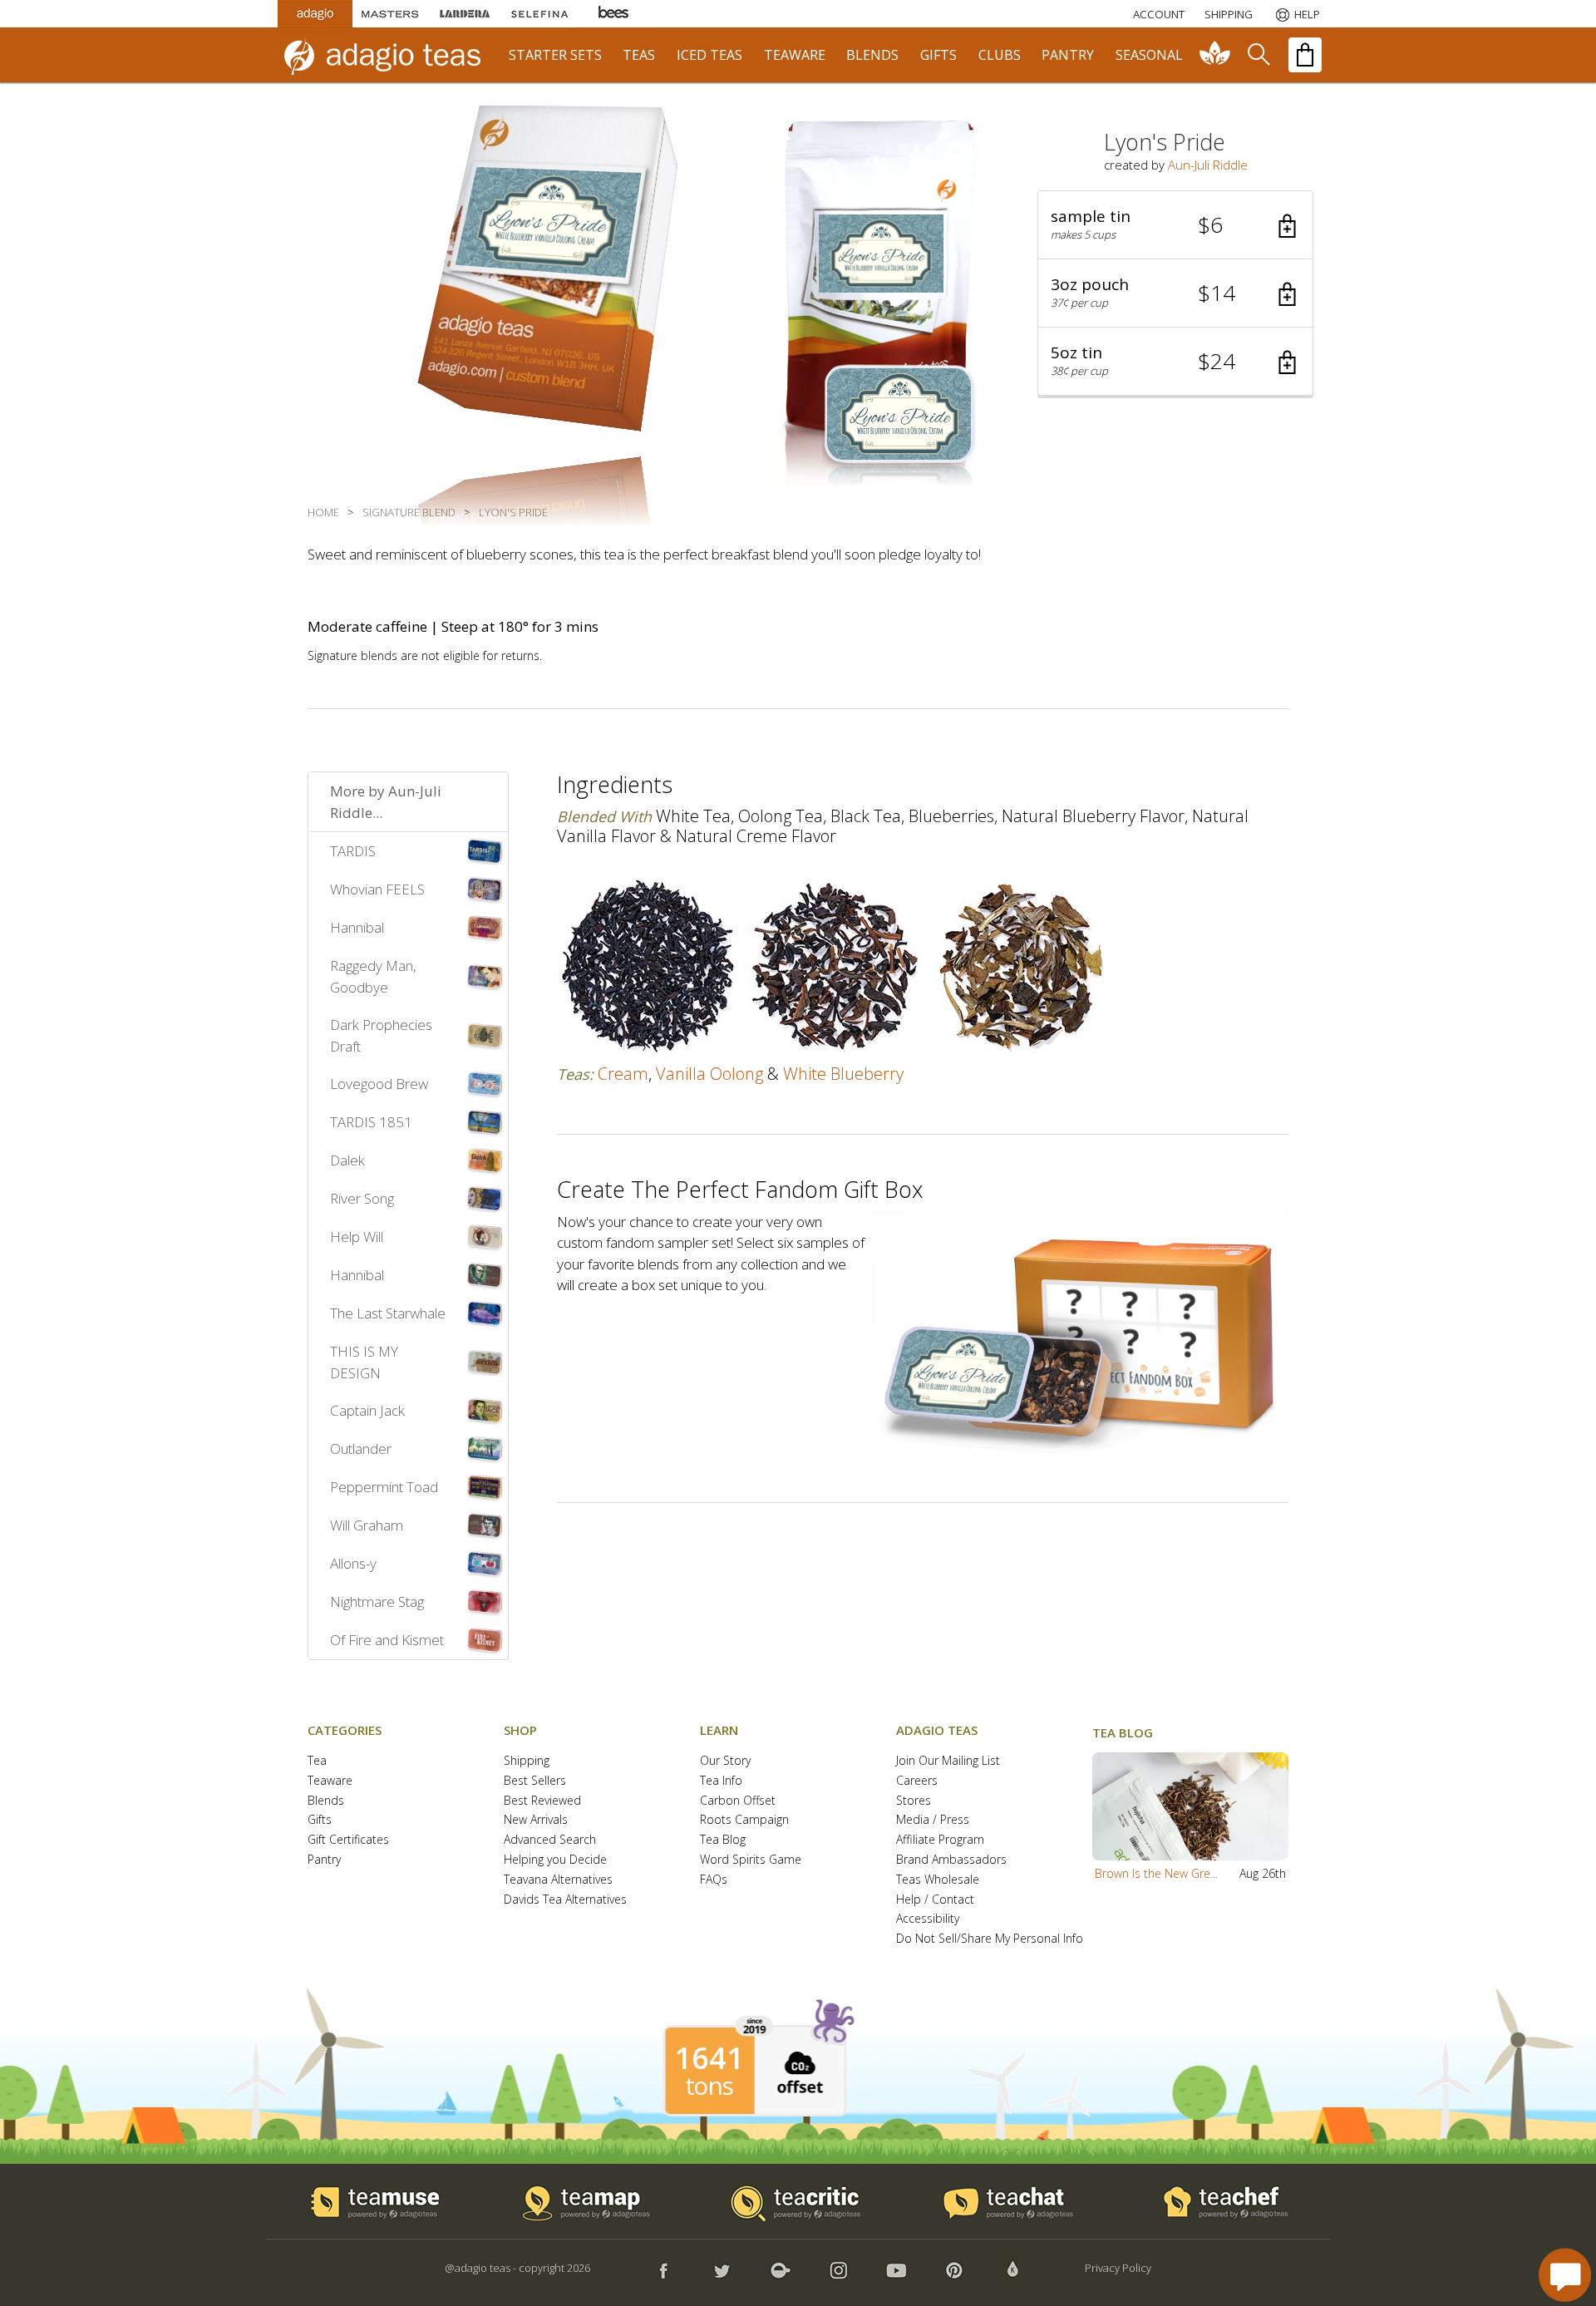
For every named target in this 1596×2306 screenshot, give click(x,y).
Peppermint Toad (384, 1487)
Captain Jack (367, 1410)
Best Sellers (535, 1781)
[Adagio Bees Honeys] (614, 14)
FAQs (714, 1880)
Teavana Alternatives (558, 1880)
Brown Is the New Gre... (1156, 1873)
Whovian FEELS (377, 889)
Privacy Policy (1118, 2268)
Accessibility (928, 1919)
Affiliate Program (940, 1840)
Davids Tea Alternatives (565, 1900)
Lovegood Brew (379, 1084)
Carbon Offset (738, 1801)
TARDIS (353, 851)
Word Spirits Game (751, 1860)
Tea (317, 1761)
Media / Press (933, 1820)
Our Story (725, 1761)
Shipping (527, 1761)
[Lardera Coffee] (465, 14)
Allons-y (353, 1563)
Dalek (347, 1160)
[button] (1175, 225)
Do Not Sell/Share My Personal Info (990, 1939)
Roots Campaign (744, 1820)
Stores (914, 1801)
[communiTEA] (1215, 55)
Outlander (361, 1449)
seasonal (1149, 55)
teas (639, 55)
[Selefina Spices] (539, 14)
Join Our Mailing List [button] (948, 1761)
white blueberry (843, 1074)
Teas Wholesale (938, 1880)
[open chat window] (1565, 2275)
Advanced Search (550, 1840)
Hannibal (357, 927)
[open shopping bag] (1305, 55)
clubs (1000, 55)
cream (623, 1074)
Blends (326, 1801)
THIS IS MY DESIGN (364, 1362)
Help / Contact (935, 1900)
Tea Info (721, 1781)
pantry (1068, 55)
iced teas (709, 55)
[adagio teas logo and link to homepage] (390, 55)
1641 (709, 2058)
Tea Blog (723, 1840)
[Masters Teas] (390, 14)
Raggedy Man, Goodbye (373, 976)
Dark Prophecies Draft (381, 1035)
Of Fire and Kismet (387, 1640)
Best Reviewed (542, 1801)
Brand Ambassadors (951, 1860)
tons (709, 2086)
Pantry (324, 1860)
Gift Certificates (348, 1840)
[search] (1258, 55)
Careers (917, 1781)
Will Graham (367, 1525)
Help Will (357, 1237)
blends (872, 55)
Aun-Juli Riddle (1208, 165)
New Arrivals (536, 1820)
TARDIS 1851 (371, 1122)
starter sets (555, 55)
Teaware (330, 1781)
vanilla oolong (709, 1074)
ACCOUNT (1159, 14)
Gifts (320, 1820)
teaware (795, 55)
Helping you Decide (555, 1860)
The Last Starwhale (388, 1313)
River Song (362, 1198)
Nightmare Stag (377, 1601)
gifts (938, 55)
